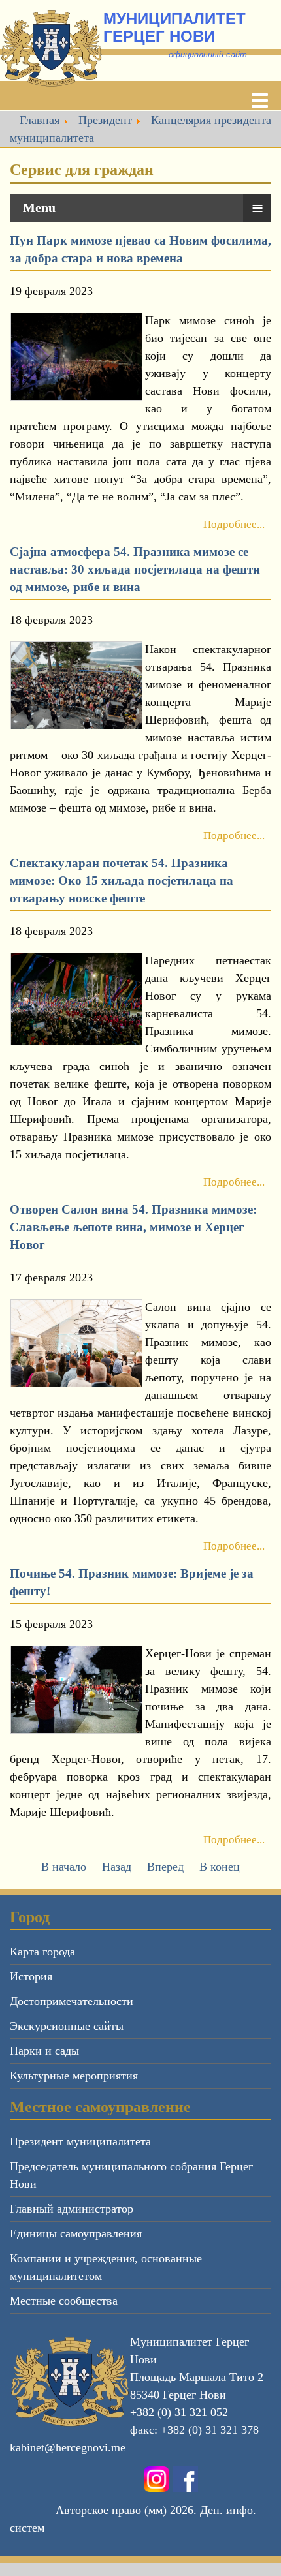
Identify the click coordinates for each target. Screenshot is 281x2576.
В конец (220, 1867)
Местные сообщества (64, 2301)
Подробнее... (234, 524)
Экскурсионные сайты (67, 2026)
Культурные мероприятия (74, 2076)
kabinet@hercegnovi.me (68, 2447)
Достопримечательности (72, 2001)
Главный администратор (72, 2209)
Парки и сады (44, 2051)
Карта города (42, 1952)
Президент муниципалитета (80, 2141)
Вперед (165, 1867)
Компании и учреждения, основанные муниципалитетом (106, 2267)
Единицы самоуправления (76, 2233)
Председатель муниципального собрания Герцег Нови (131, 2175)
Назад (117, 1867)
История (31, 1976)
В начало (64, 1867)
